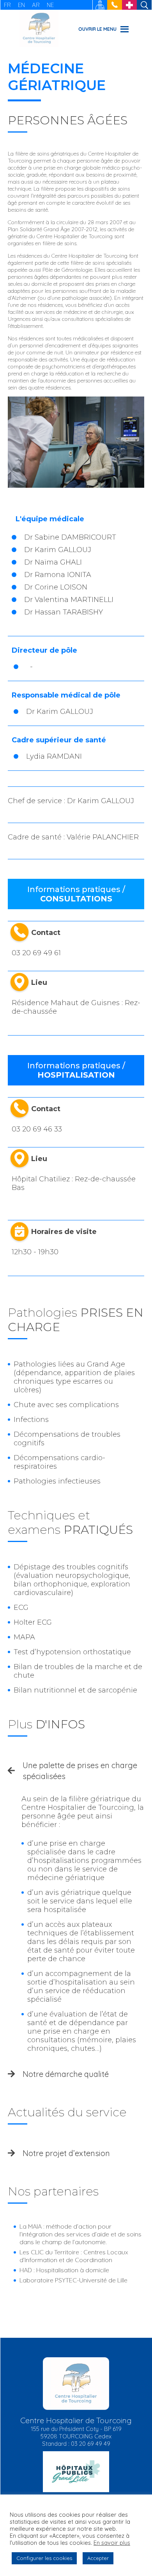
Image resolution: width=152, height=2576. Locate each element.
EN (21, 5)
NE (50, 5)
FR (7, 5)
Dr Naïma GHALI (53, 562)
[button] (97, 29)
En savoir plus (112, 2543)
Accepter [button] (98, 2558)
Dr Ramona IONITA (58, 575)
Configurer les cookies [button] (44, 2558)
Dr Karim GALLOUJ (58, 550)
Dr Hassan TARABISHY (64, 612)
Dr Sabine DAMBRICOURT (70, 537)
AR (36, 5)
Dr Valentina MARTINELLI (69, 600)
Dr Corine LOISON (56, 587)
